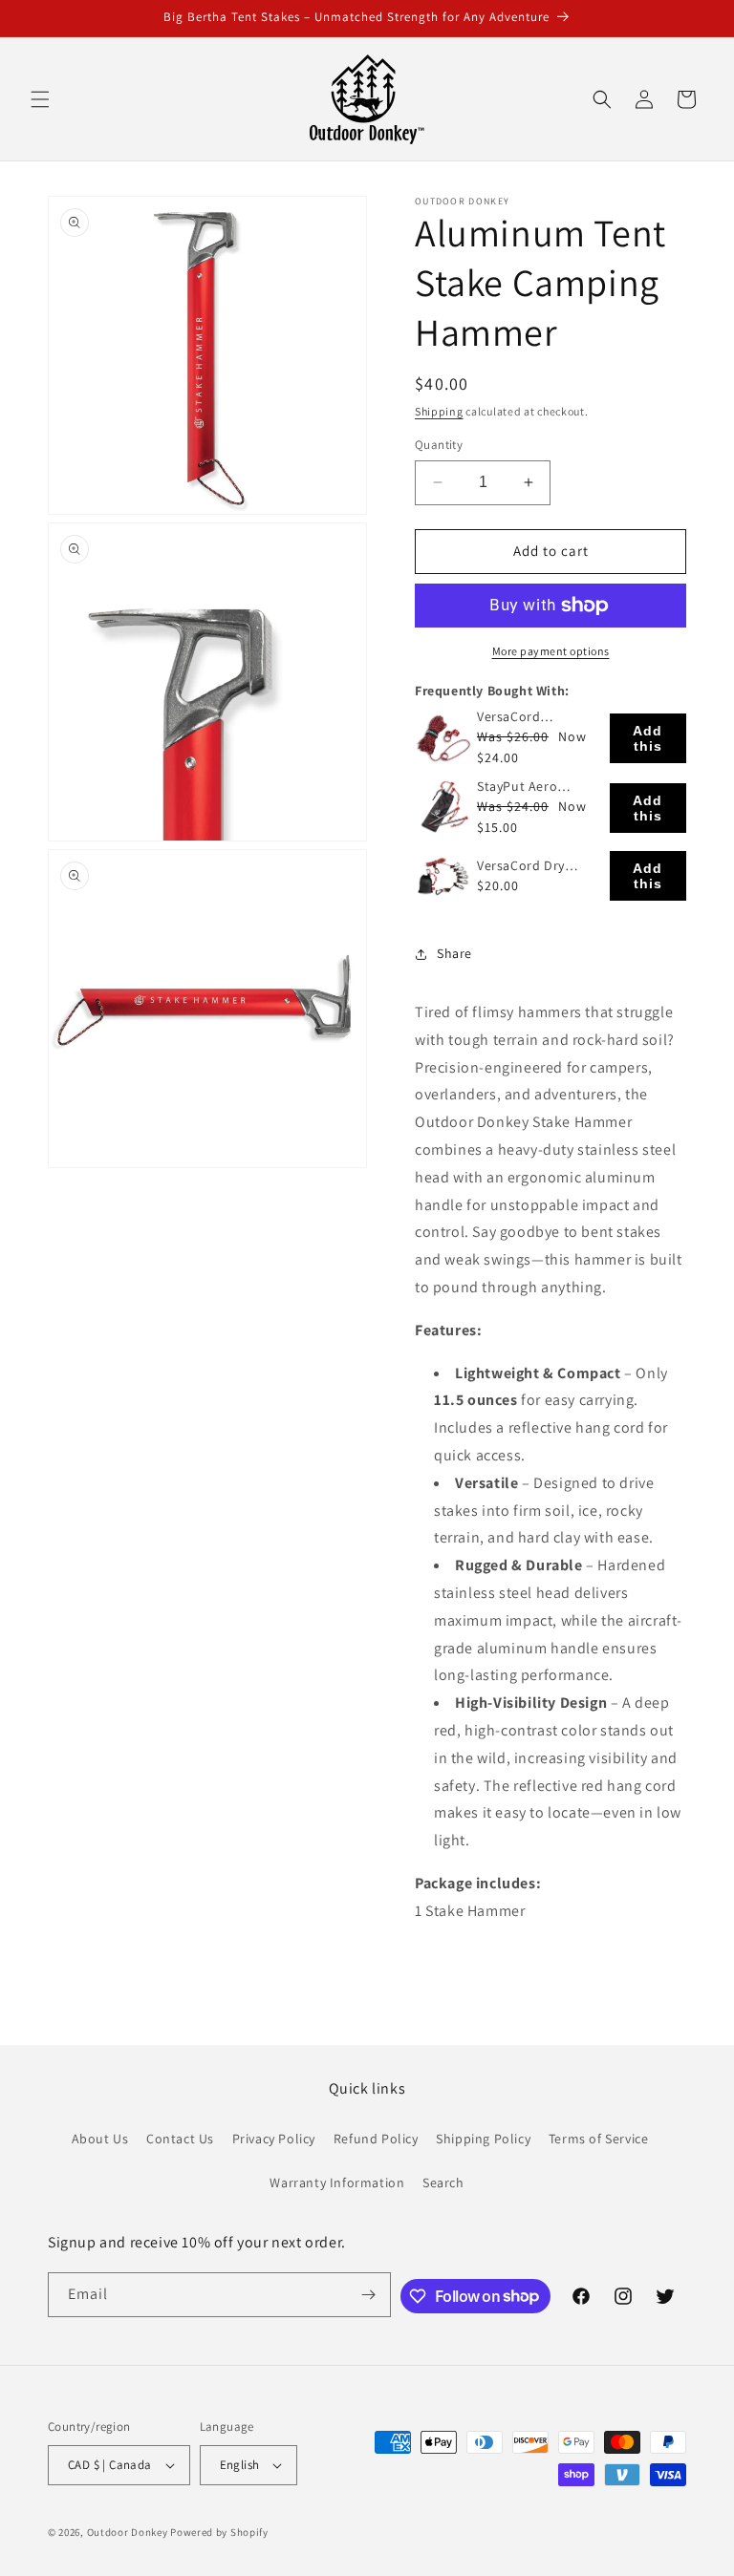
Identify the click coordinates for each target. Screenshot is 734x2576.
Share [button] (454, 953)
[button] (40, 99)
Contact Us (180, 2139)
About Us (100, 2139)
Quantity (439, 445)
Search (443, 2182)
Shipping (439, 411)
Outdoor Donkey (128, 2532)
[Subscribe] (369, 2295)
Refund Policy (376, 2139)
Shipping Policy (483, 2139)
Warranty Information (337, 2182)
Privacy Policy (274, 2139)
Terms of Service (599, 2139)
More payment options (551, 651)
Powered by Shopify (219, 2532)
